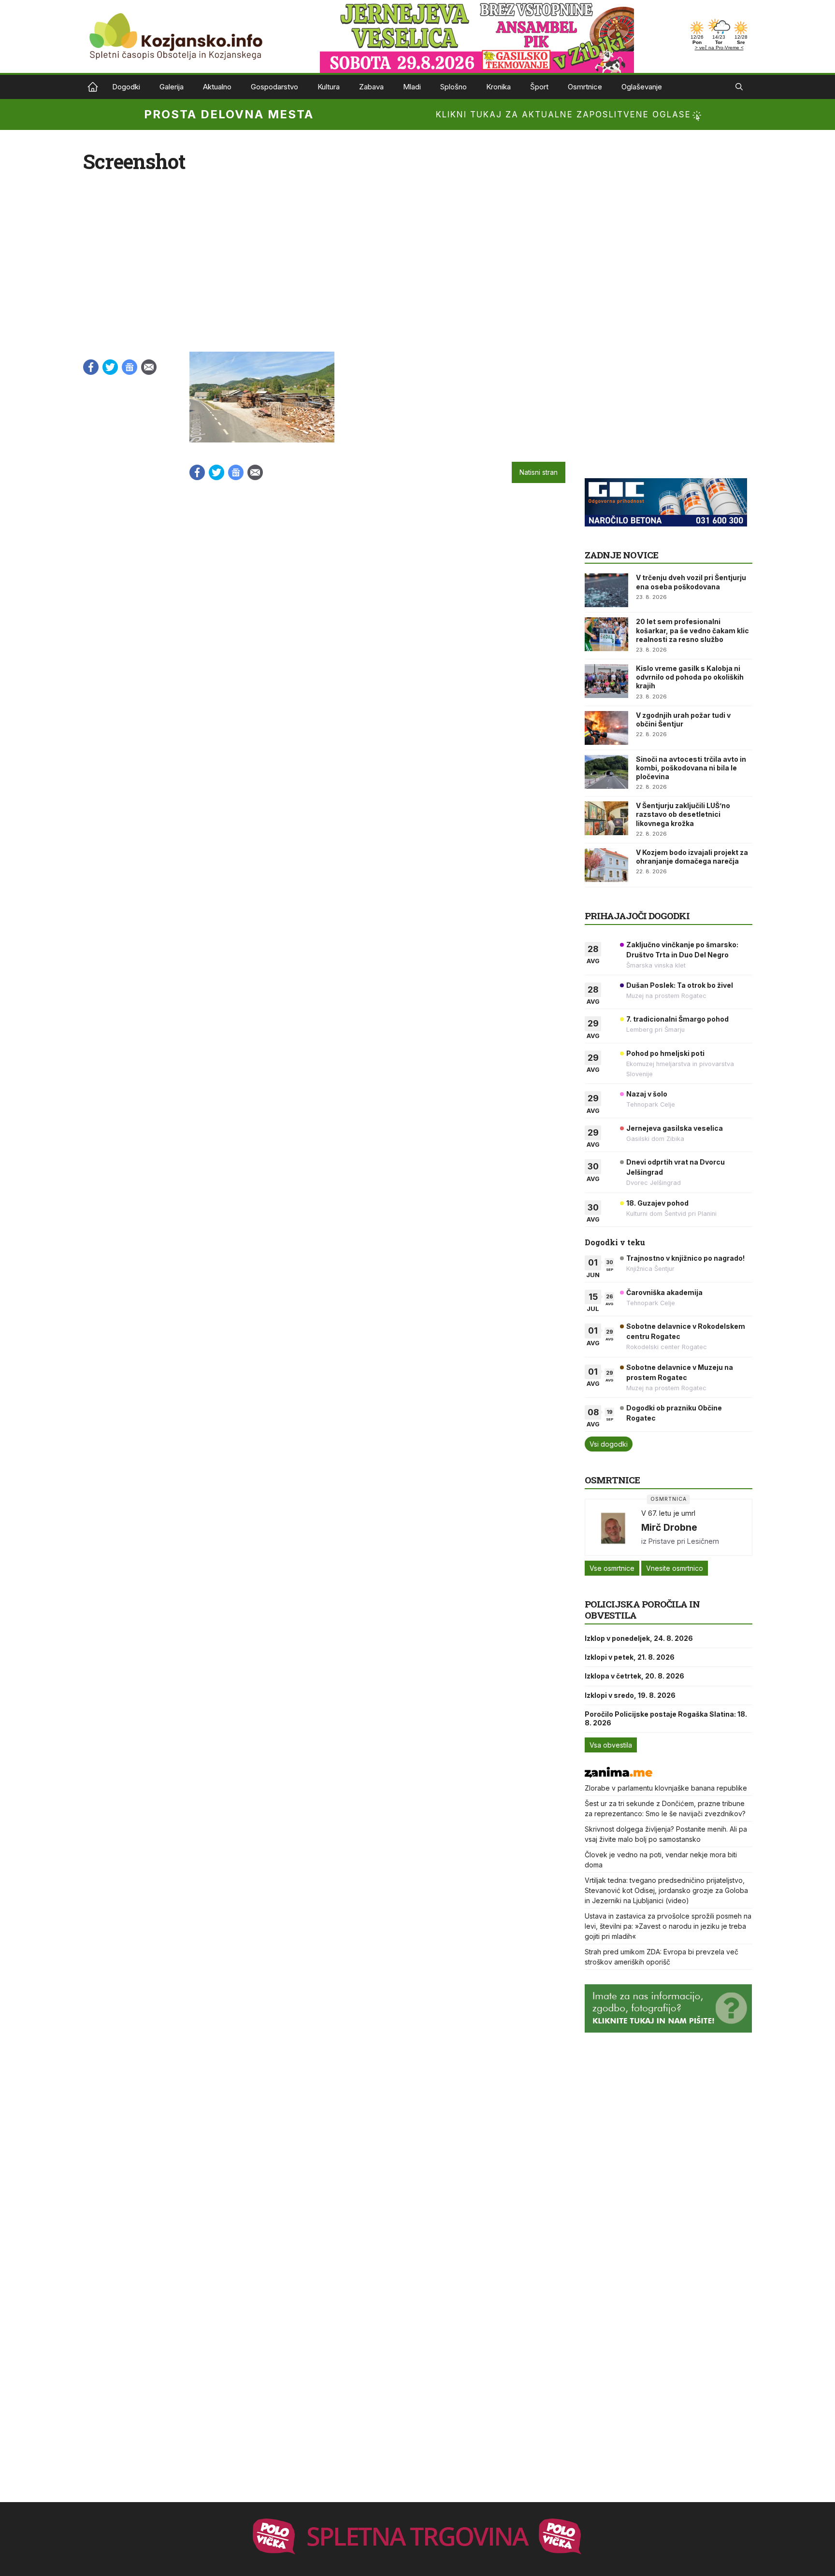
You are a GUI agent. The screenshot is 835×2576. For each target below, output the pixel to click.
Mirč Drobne (669, 1527)
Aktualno (217, 87)
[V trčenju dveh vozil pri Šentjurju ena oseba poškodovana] (606, 590)
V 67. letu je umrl (668, 1513)
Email (149, 367)
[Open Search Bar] (739, 87)
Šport (539, 87)
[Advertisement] (657, 412)
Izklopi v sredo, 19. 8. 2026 (630, 1695)
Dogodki (126, 87)
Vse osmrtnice (612, 1568)
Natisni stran (539, 472)
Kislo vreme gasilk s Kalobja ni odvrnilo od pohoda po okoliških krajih (690, 677)
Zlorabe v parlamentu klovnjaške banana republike (666, 1788)
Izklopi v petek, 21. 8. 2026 (630, 1657)
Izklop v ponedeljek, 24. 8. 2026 (639, 1638)
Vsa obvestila (611, 1745)
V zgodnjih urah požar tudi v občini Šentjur (683, 719)
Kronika (498, 87)
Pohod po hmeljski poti (665, 1053)
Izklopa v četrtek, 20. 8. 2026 (634, 1676)
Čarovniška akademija (664, 1292)
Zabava (371, 87)
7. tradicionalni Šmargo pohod (677, 1019)
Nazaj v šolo (647, 1094)
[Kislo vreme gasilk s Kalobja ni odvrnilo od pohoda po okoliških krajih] (606, 681)
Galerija (172, 87)
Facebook (91, 367)
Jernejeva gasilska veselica (675, 1128)
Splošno (453, 87)
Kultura (329, 87)
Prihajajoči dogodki (637, 916)
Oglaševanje (642, 87)
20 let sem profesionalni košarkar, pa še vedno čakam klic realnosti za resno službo (692, 630)
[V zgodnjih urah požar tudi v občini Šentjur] (606, 728)
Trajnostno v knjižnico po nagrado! (685, 1258)
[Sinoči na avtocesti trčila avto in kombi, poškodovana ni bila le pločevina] (606, 772)
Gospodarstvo (274, 87)
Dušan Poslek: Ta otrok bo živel (680, 985)
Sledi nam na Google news (130, 367)
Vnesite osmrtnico (675, 1568)
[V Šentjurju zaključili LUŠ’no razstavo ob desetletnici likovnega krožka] (606, 818)
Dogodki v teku (615, 1242)
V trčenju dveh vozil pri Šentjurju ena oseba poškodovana (691, 582)
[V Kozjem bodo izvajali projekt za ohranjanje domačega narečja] (606, 865)
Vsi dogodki (609, 1444)
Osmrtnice (585, 87)
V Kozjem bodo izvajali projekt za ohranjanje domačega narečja (692, 857)
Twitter (110, 367)
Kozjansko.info (93, 87)
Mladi (412, 87)
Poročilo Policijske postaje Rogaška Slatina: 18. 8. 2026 (666, 1718)
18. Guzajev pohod (657, 1203)
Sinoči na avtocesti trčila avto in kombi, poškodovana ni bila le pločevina (691, 768)
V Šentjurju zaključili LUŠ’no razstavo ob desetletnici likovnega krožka (683, 814)
